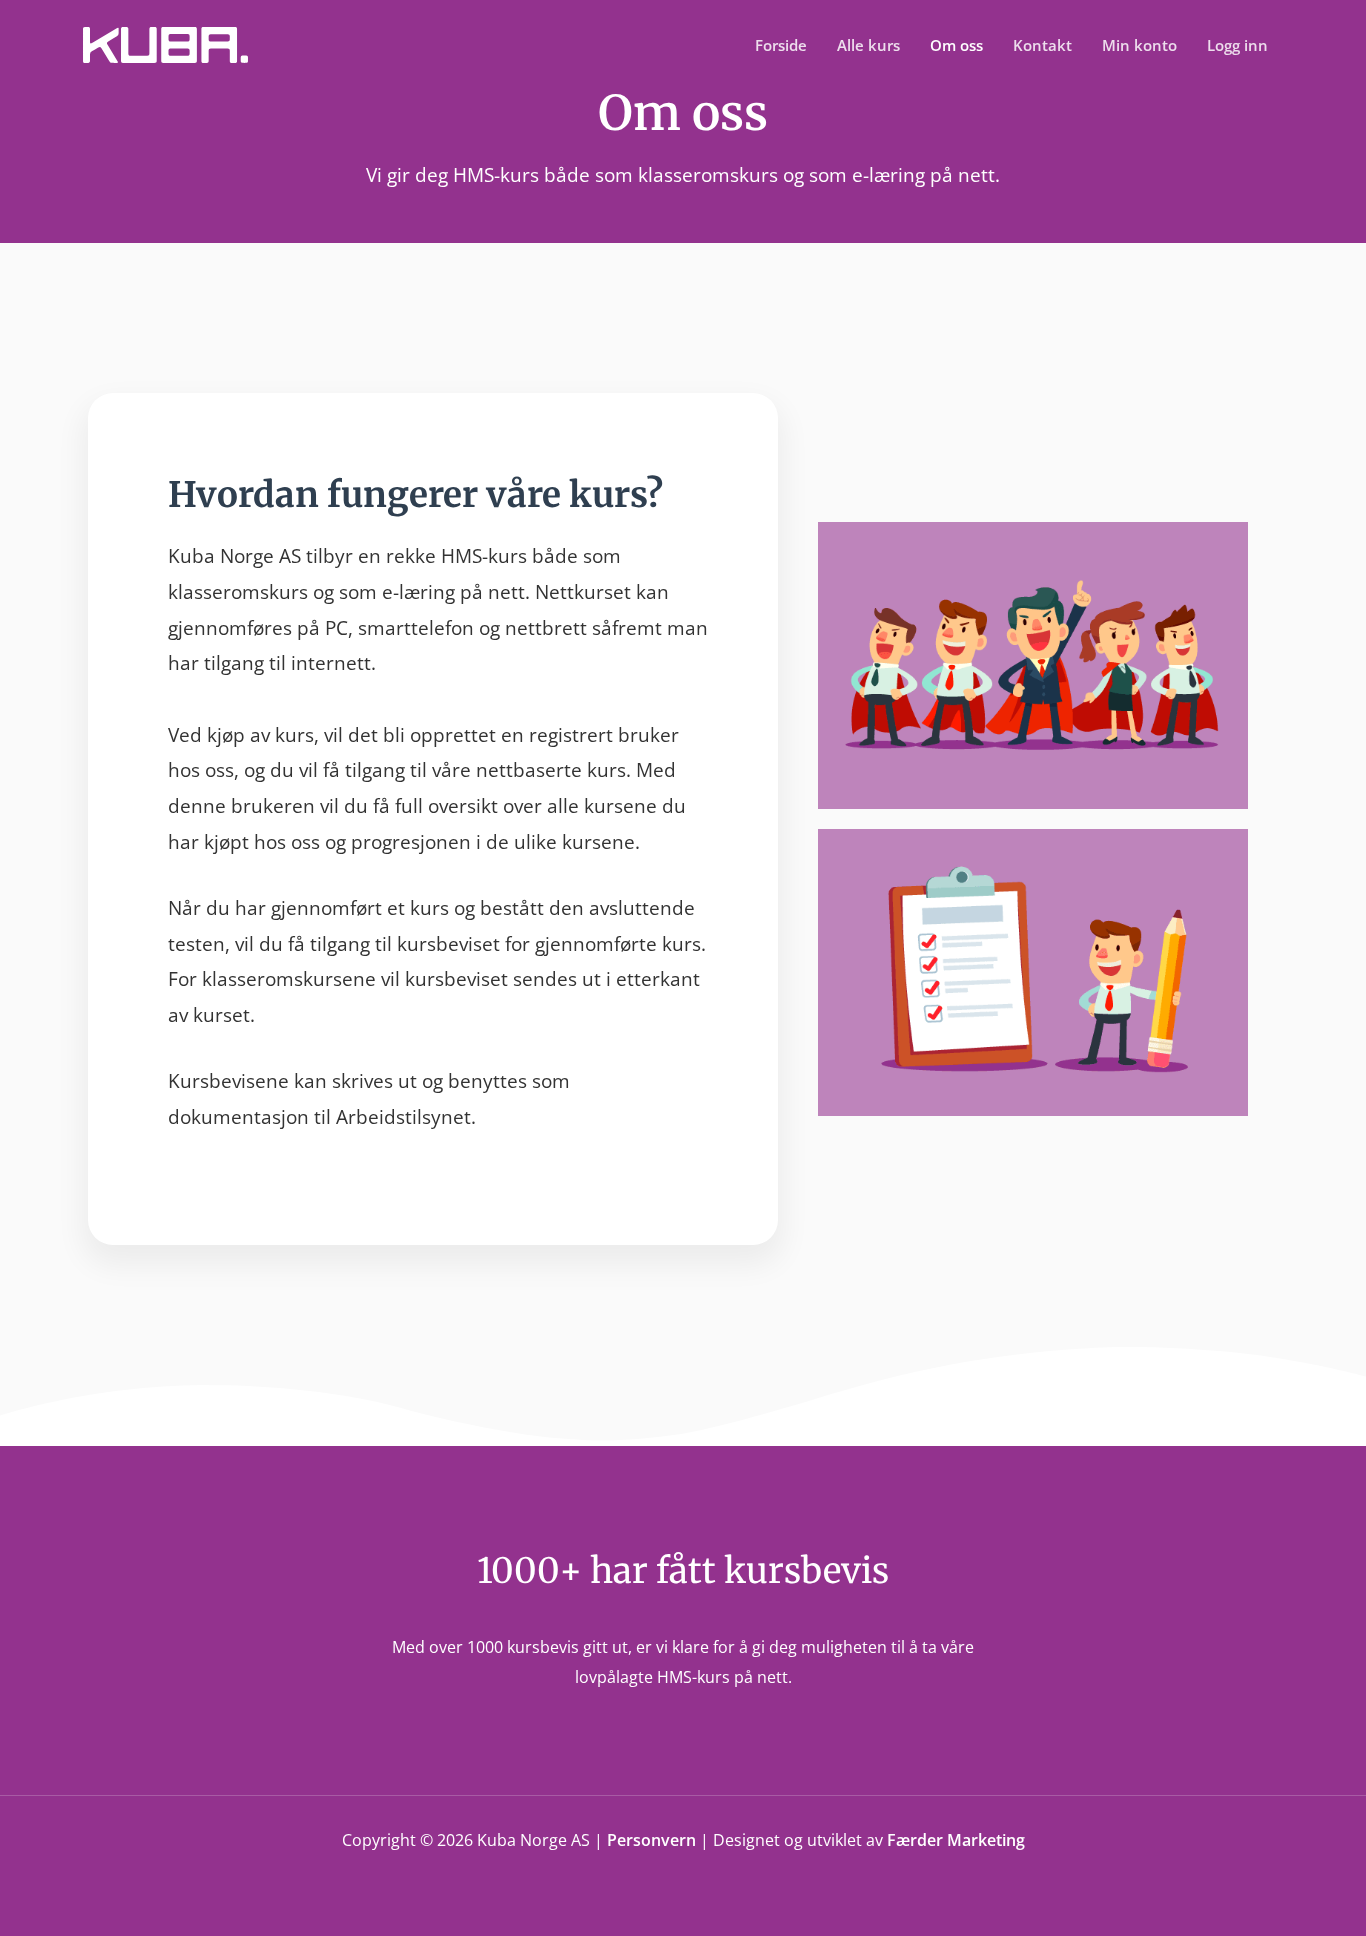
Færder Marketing (956, 1840)
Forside (781, 45)
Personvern (651, 1840)
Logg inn (1237, 45)
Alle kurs (868, 45)
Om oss (956, 45)
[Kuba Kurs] (165, 43)
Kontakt (1042, 45)
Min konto (1139, 45)
